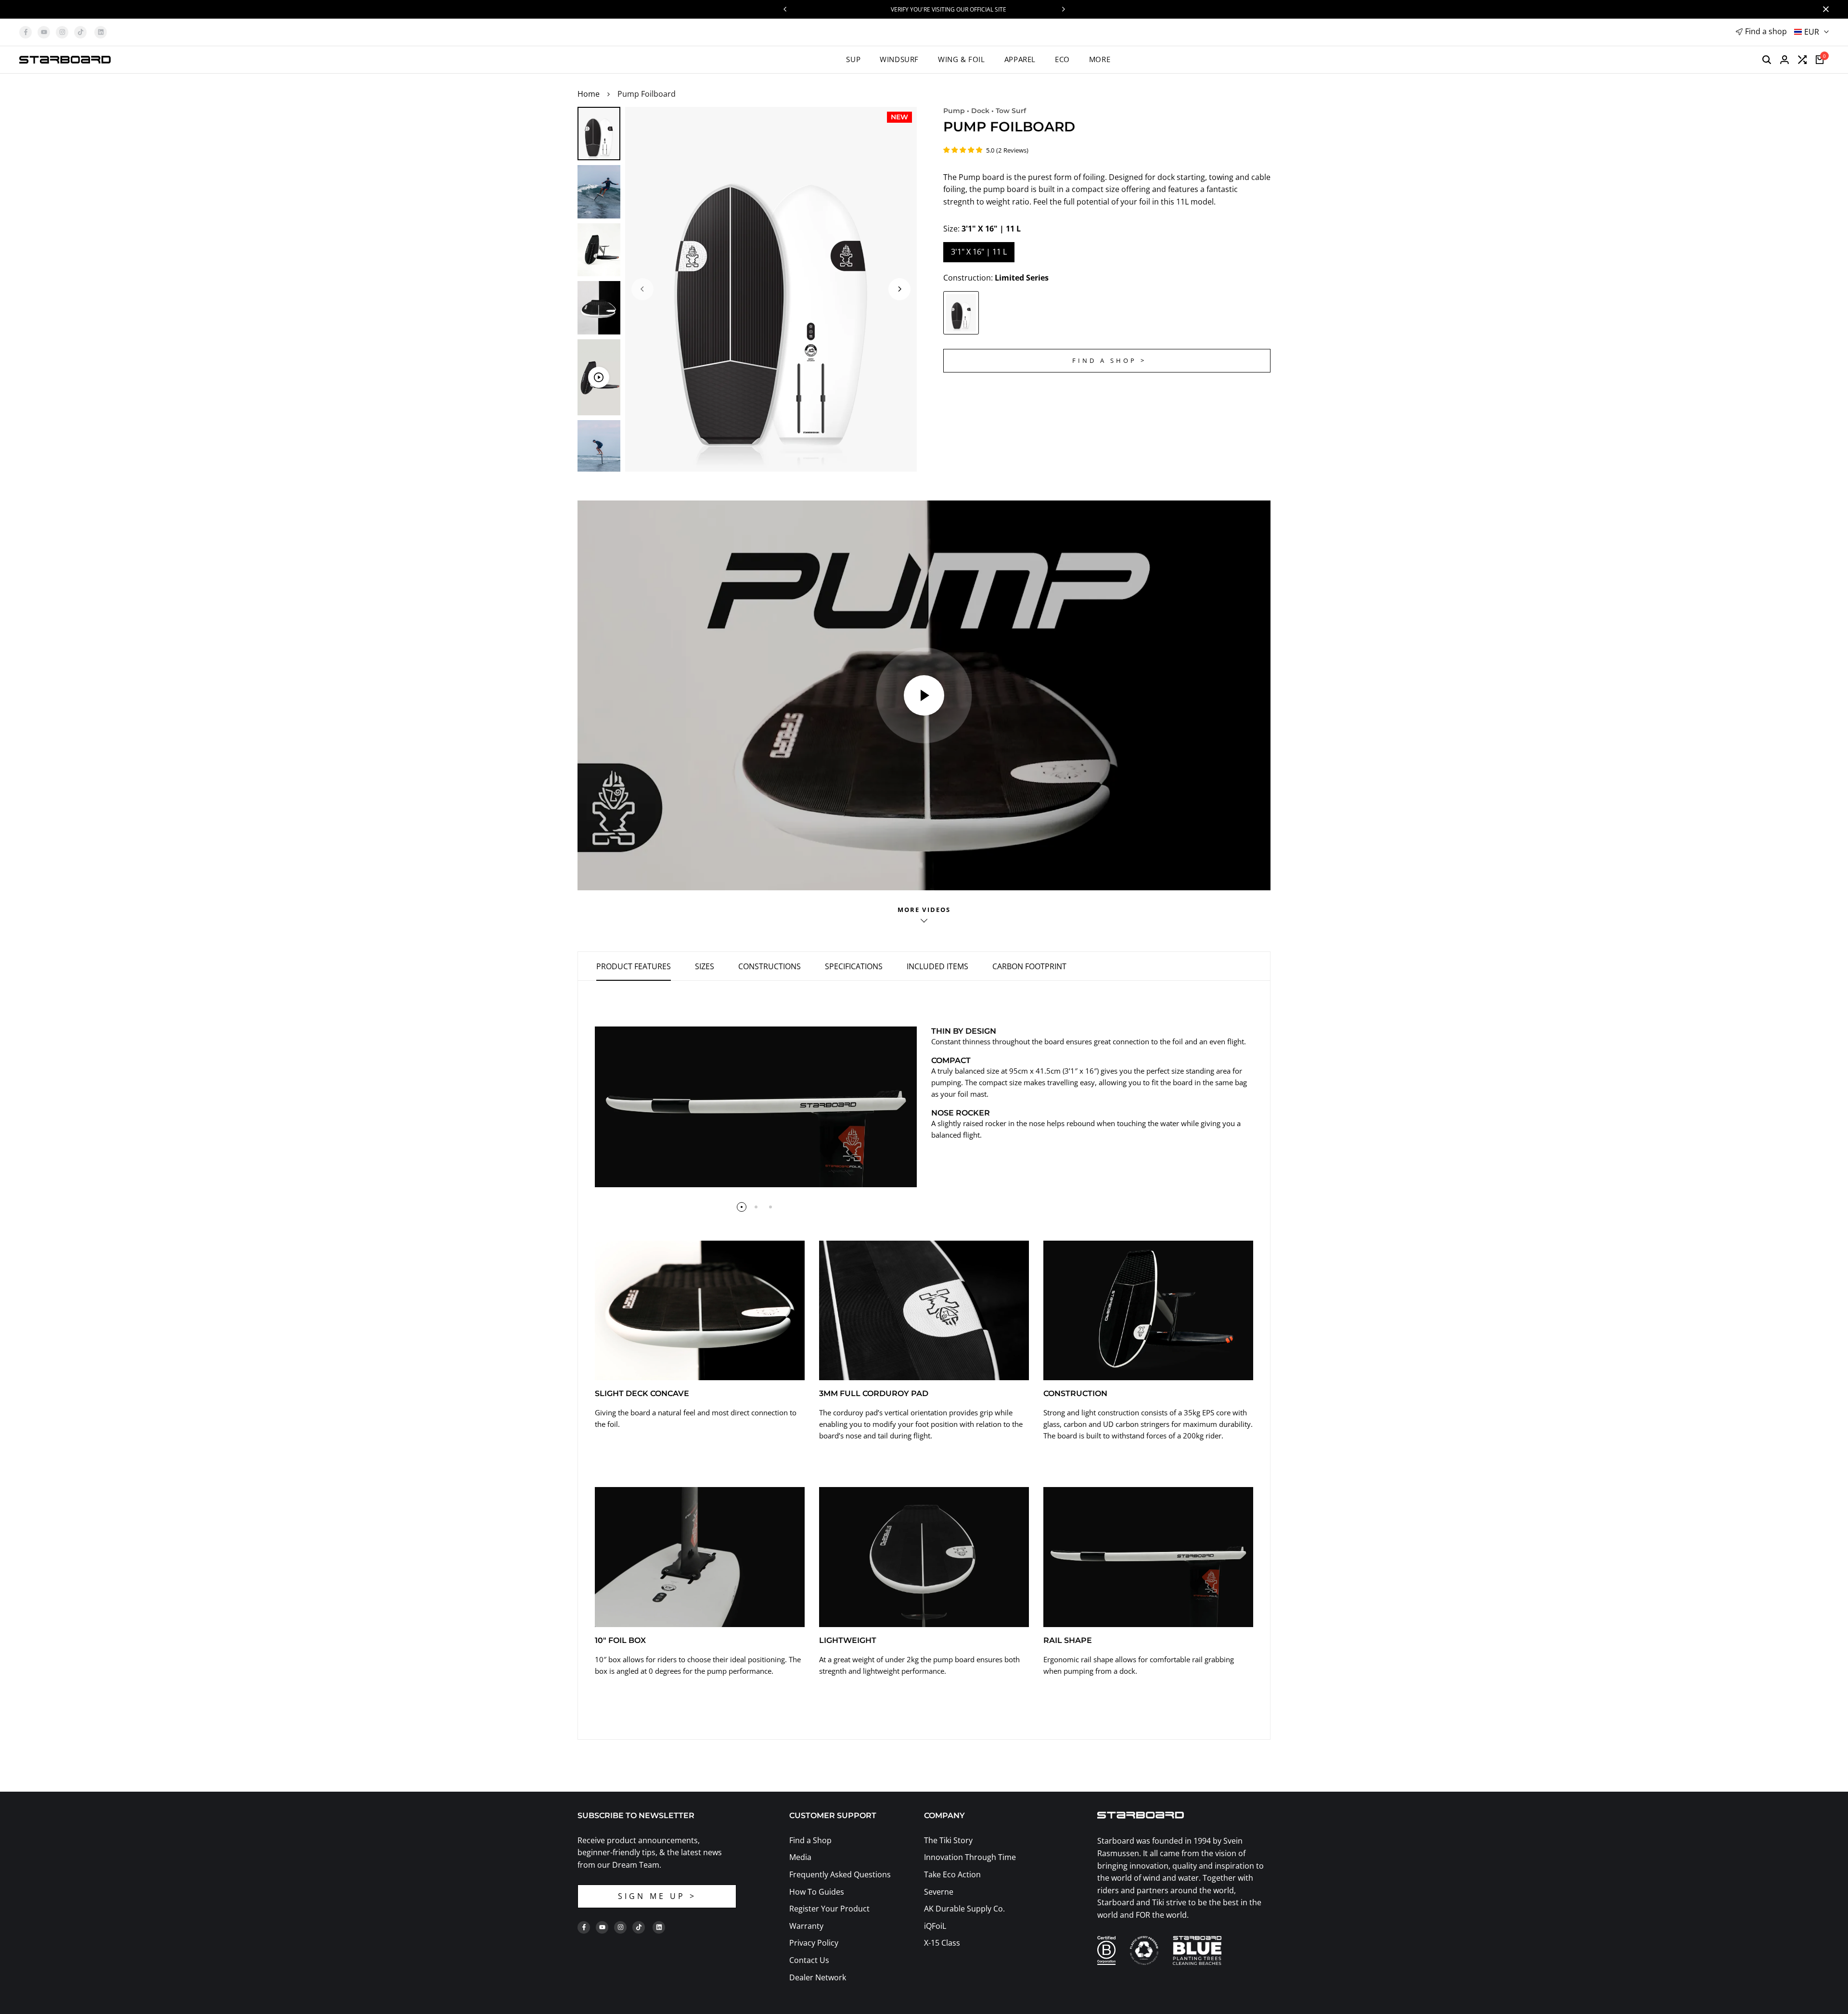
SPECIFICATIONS (854, 966)
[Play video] (924, 695)
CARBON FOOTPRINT (1029, 966)
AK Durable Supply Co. (964, 1909)
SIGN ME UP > (657, 1896)
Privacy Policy (814, 1943)
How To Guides (817, 1892)
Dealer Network (818, 1977)
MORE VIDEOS (924, 910)
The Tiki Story (948, 1840)
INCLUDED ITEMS (937, 966)
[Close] (1824, 9)
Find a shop (1766, 31)
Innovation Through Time (970, 1857)
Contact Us (809, 1960)
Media (800, 1857)
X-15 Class (942, 1943)
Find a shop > (1109, 360)
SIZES (705, 966)
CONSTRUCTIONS (770, 966)
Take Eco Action (952, 1874)
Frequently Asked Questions (840, 1874)
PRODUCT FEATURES (634, 966)
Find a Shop (810, 1840)
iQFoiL (935, 1926)
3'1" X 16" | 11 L (979, 252)
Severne (939, 1892)
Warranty (806, 1926)
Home (589, 94)
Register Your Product (829, 1909)
